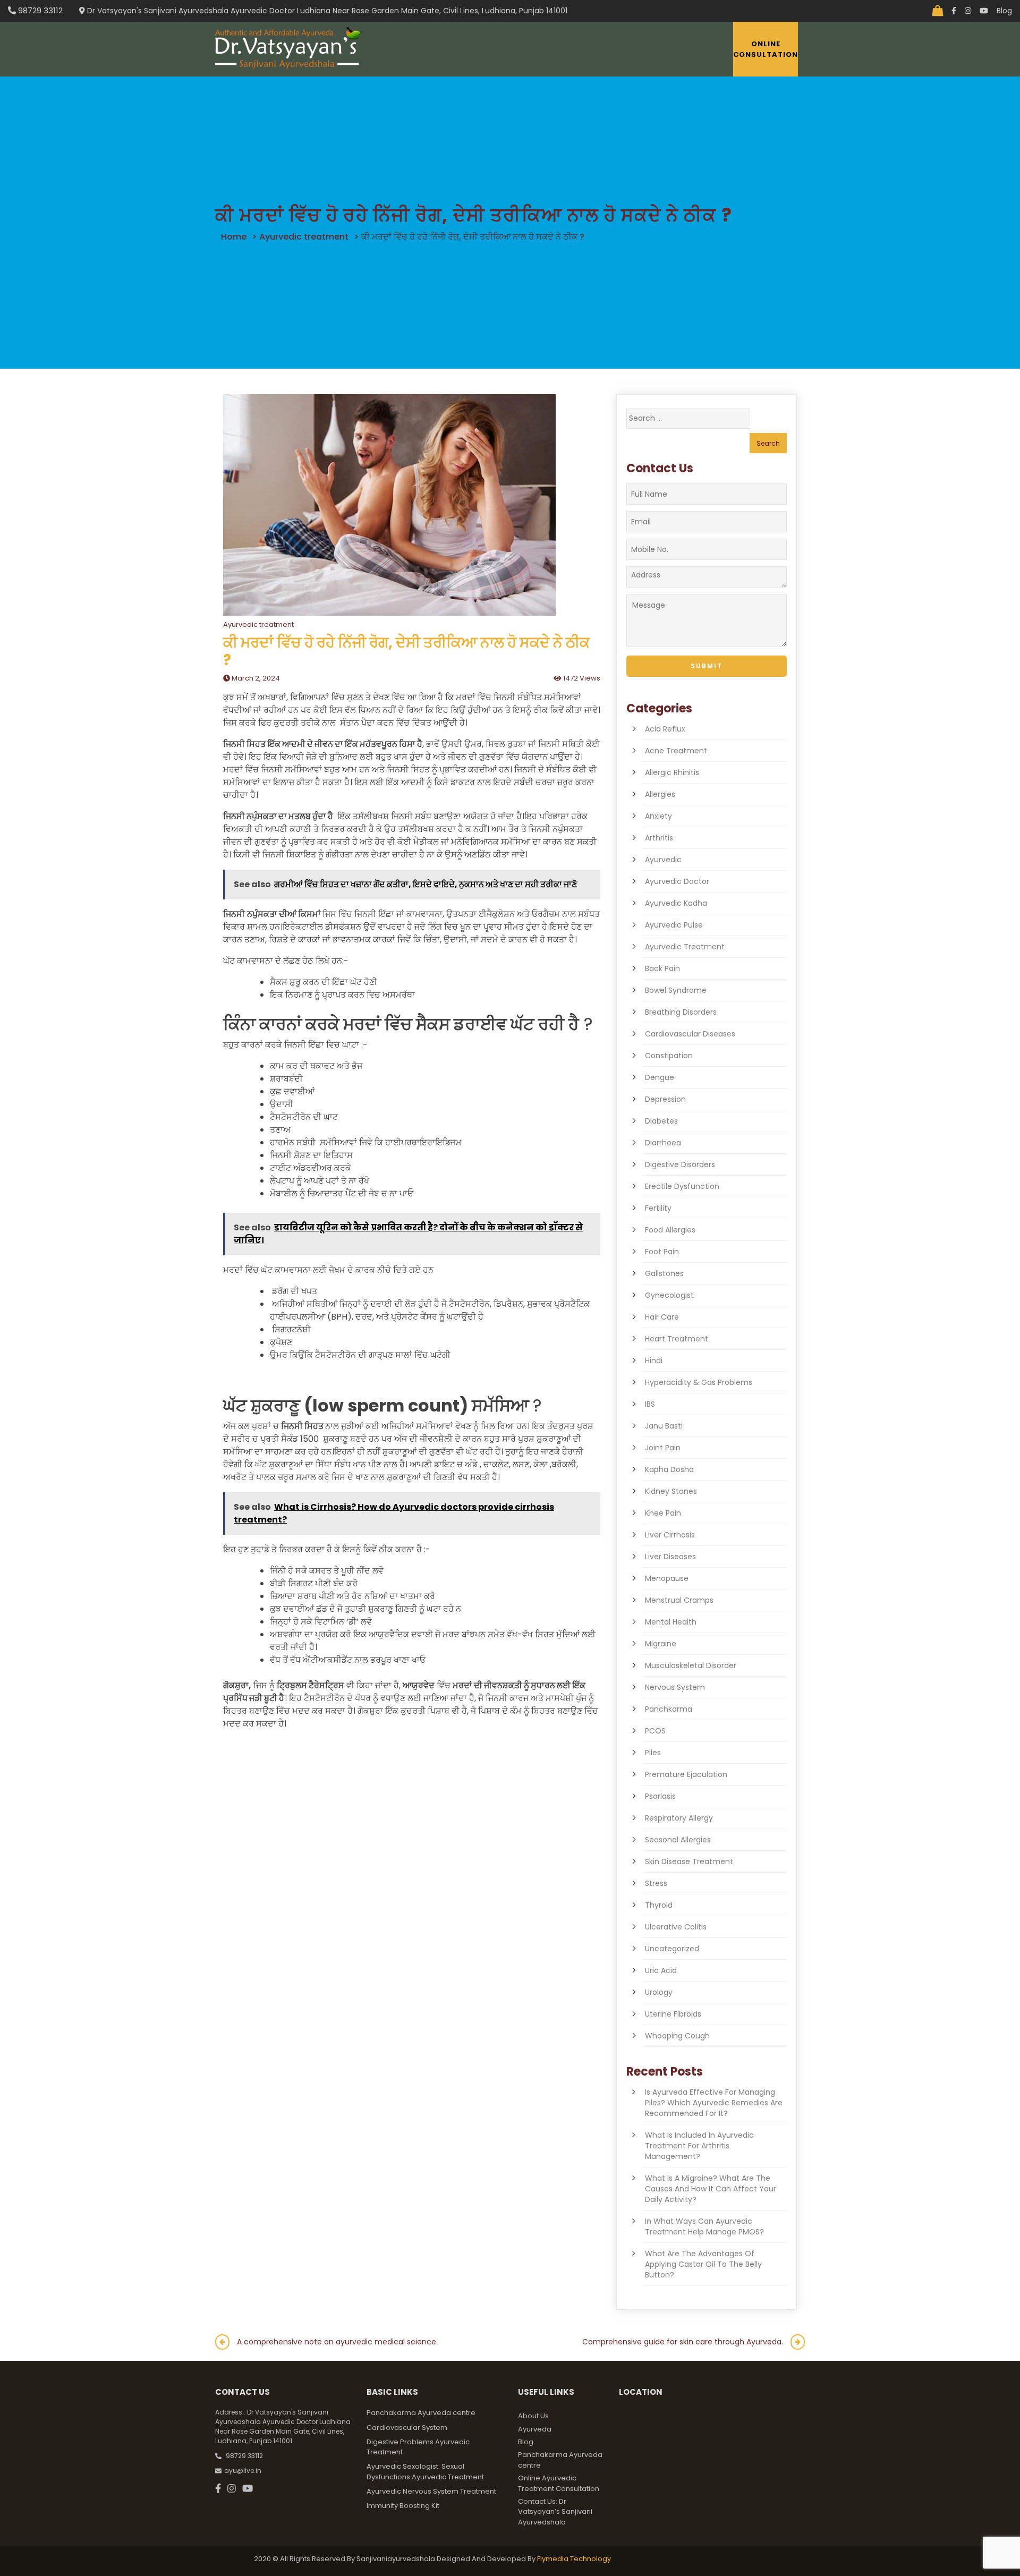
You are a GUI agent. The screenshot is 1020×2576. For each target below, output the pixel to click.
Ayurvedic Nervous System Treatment (431, 2491)
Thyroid (659, 1905)
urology (659, 1992)
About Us (533, 2416)
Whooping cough (677, 2036)
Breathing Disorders (681, 1012)
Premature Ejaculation (686, 1774)
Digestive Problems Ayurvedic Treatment (418, 2447)
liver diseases (670, 1557)
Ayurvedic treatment (304, 237)
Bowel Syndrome (676, 990)
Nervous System (675, 1687)
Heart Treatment (677, 1339)
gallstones (664, 1273)
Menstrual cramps (679, 1600)
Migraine (661, 1644)
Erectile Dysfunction (682, 1186)
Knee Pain (663, 1513)
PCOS (655, 1731)
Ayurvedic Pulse (674, 925)
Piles (653, 1753)
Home (234, 237)
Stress (656, 1883)
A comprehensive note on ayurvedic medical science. (337, 2342)
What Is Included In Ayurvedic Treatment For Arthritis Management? (699, 2146)
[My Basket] (938, 11)
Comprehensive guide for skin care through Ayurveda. (683, 2342)
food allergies (670, 1230)
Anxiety (658, 816)
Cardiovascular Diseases (690, 1034)
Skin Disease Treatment (689, 1861)
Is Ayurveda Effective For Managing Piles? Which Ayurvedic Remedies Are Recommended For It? (714, 2103)
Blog (1004, 11)
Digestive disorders (680, 1164)
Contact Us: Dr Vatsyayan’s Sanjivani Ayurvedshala (555, 2512)
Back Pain (662, 968)
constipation (669, 1056)
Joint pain (663, 1448)
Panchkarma (669, 1709)
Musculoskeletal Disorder (691, 1665)
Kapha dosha (669, 1469)
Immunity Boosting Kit (403, 2506)
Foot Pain (662, 1252)
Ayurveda (535, 2429)
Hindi (654, 1361)
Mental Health (671, 1622)
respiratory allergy (679, 1818)
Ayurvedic (663, 860)
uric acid (661, 1970)
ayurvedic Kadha (676, 903)
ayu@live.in (243, 2471)
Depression (665, 1099)
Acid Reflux (665, 729)
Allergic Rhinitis (672, 772)
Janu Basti (664, 1426)
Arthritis (659, 838)
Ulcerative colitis (676, 1927)
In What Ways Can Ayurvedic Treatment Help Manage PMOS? (704, 2226)
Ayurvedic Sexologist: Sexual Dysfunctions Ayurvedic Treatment (425, 2472)
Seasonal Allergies (678, 1840)
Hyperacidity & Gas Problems (699, 1382)
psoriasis (660, 1796)
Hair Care (662, 1317)
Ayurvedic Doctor (677, 881)
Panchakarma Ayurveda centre (421, 2413)
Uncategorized (672, 1949)
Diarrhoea (663, 1143)
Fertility (658, 1208)
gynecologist (669, 1295)
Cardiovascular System (407, 2428)
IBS (650, 1404)
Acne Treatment (676, 751)
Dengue (660, 1077)
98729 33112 (39, 10)
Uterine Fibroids (673, 2014)
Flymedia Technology (574, 2559)
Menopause (667, 1578)
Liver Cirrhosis (670, 1535)
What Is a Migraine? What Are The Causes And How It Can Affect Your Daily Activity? (711, 2189)
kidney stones (671, 1491)
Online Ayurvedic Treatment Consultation (559, 2483)
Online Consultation (766, 49)
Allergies (660, 794)
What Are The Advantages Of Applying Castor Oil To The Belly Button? (703, 2264)
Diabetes (661, 1121)
